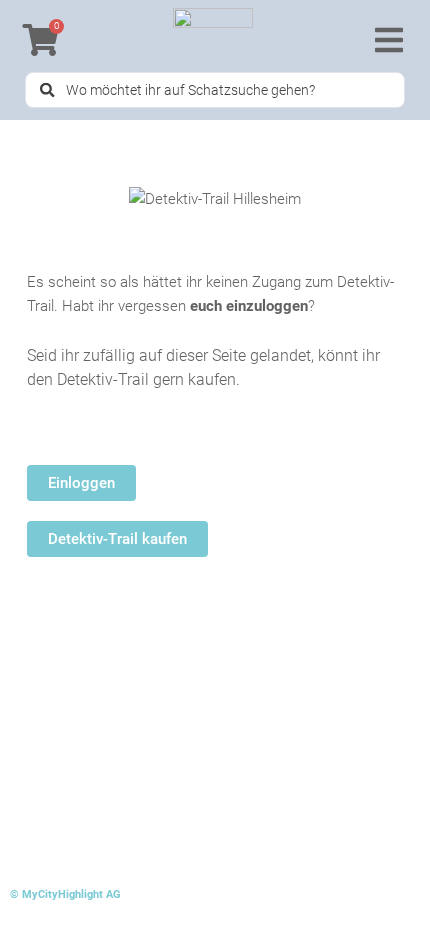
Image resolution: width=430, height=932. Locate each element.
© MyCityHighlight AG (65, 894)
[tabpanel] (215, 413)
